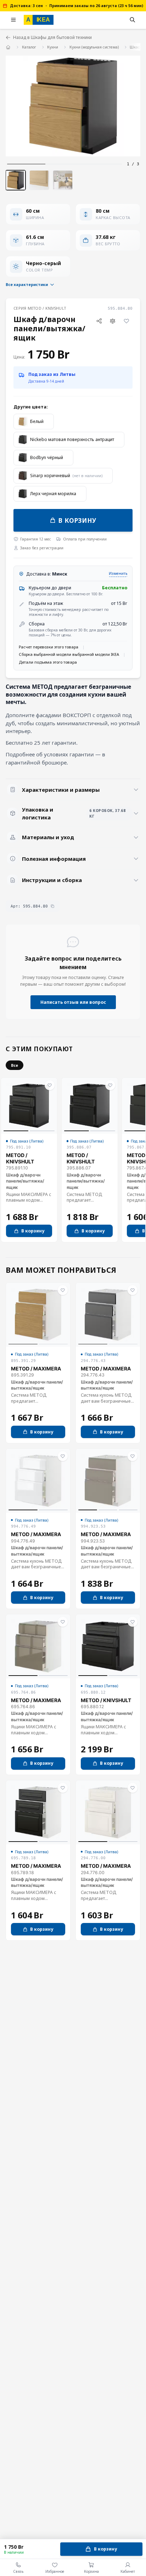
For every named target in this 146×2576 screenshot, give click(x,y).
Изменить (118, 573)
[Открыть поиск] (133, 20)
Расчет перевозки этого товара (49, 647)
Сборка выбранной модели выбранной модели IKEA (69, 654)
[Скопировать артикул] (52, 906)
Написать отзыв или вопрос (73, 1002)
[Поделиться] (99, 321)
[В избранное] (126, 321)
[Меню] (13, 20)
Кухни (53, 47)
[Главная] (8, 47)
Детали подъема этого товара (48, 662)
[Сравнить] (113, 321)
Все (15, 1065)
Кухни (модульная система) (94, 47)
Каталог (29, 47)
